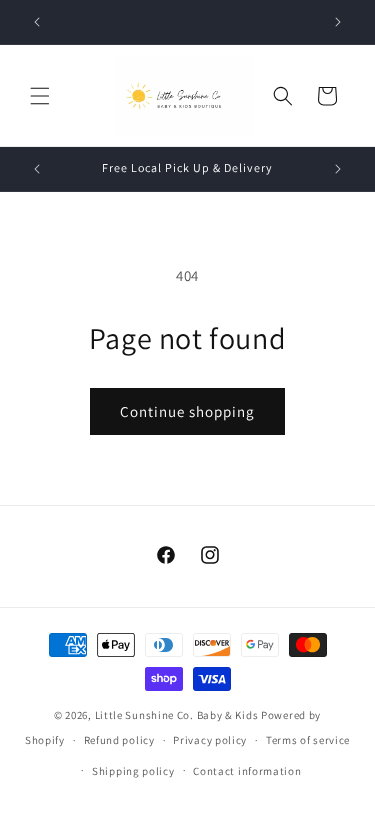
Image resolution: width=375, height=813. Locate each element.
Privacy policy (210, 740)
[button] (40, 96)
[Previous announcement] (37, 22)
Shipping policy (133, 771)
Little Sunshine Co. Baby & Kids (177, 715)
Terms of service (308, 740)
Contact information (247, 771)
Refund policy (119, 740)
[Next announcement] (338, 22)
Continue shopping (187, 411)
